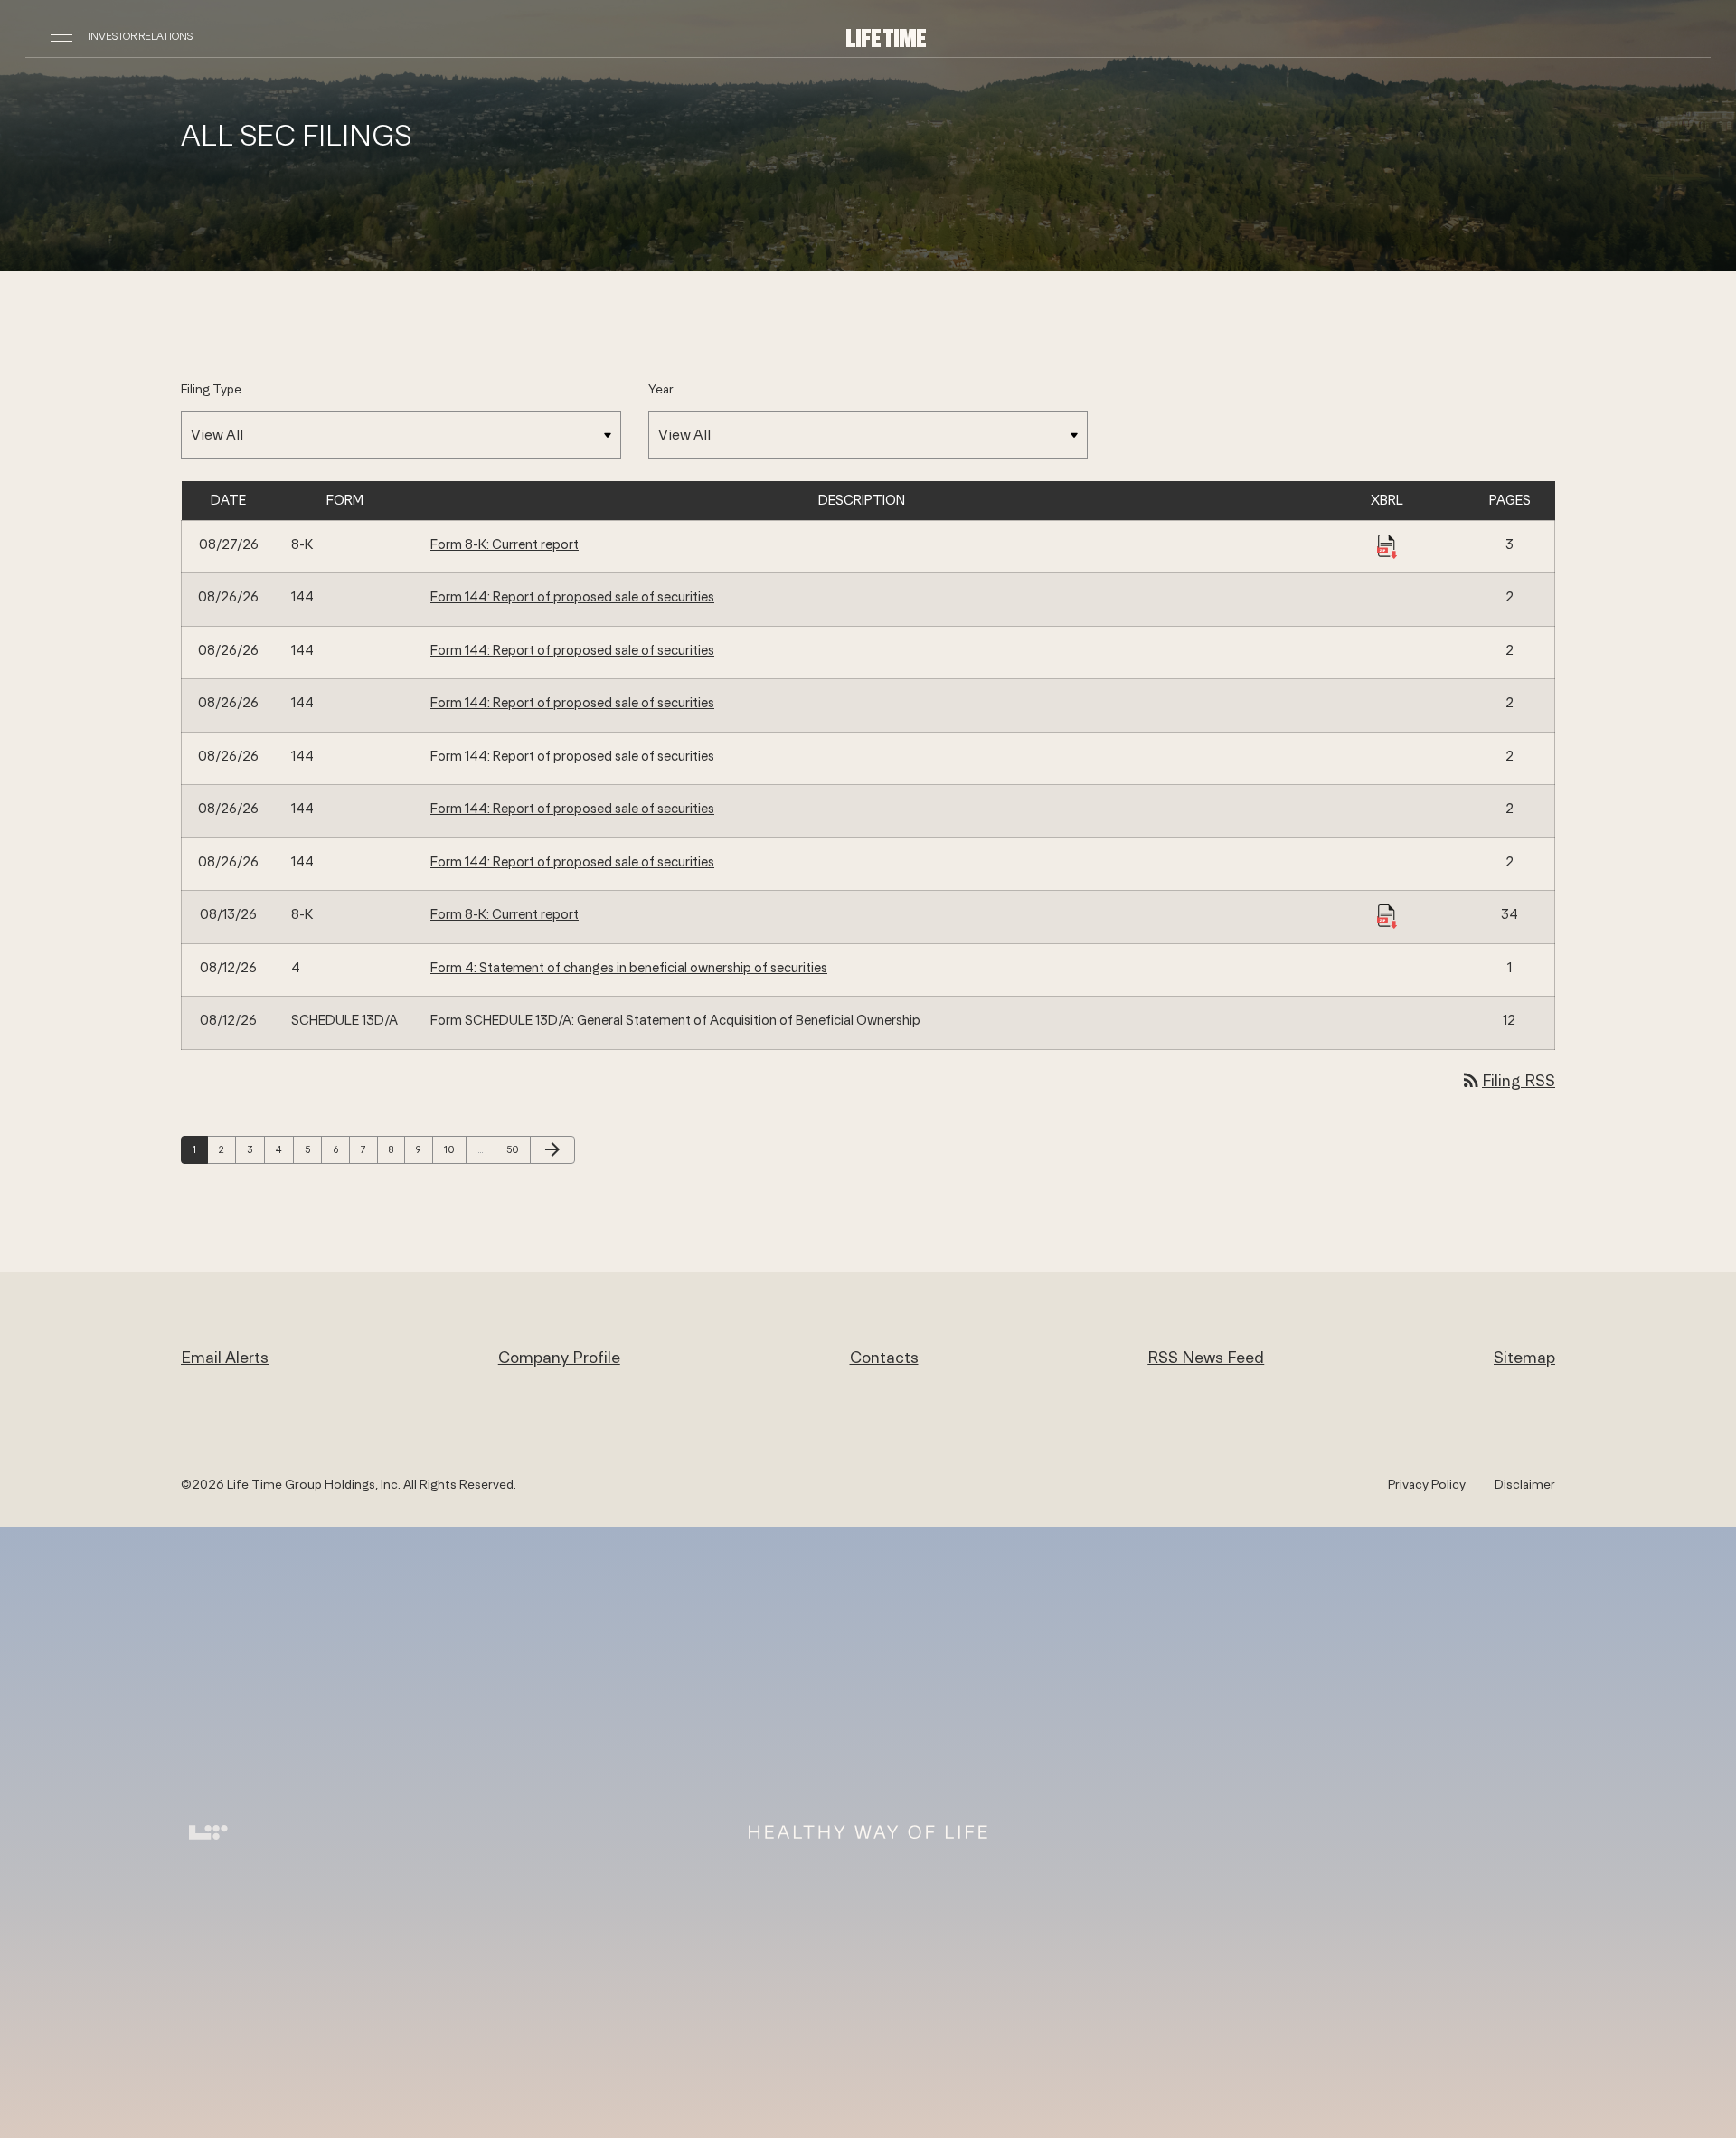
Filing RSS (1508, 1080)
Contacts (884, 1357)
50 (516, 1149)
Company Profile (559, 1357)
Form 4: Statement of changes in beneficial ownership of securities (629, 967)
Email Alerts (225, 1357)
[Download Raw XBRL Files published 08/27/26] (1387, 545)
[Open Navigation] (61, 36)
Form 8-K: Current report (505, 544)
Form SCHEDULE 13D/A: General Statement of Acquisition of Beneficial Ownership (675, 1020)
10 (454, 1149)
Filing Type (211, 389)
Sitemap (1524, 1357)
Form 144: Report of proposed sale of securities (572, 596)
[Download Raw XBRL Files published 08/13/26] (1387, 915)
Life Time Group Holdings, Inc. (314, 1484)
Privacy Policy (1427, 1484)
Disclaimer (1525, 1484)
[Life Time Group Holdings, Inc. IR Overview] (886, 37)
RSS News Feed (1206, 1357)
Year (661, 389)
